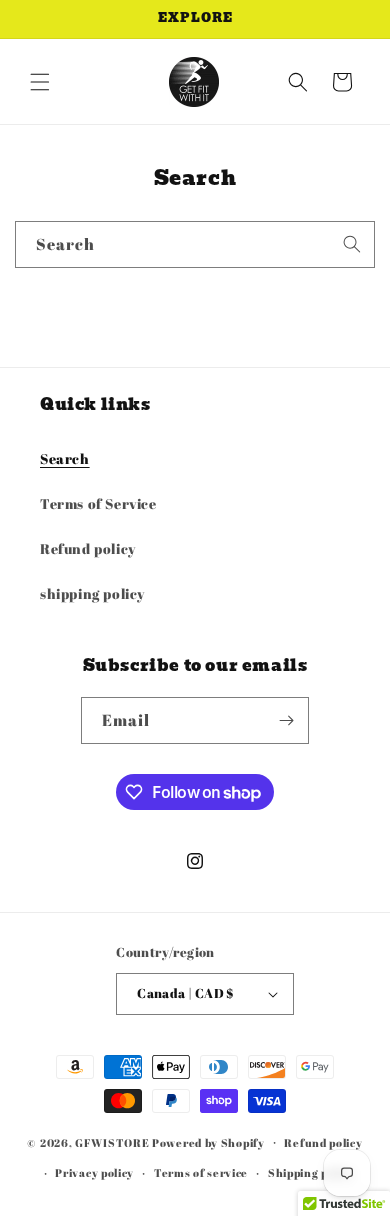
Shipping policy (311, 1172)
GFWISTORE (112, 1141)
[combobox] (195, 244)
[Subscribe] (286, 720)
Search (65, 458)
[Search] (352, 244)
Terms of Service (98, 503)
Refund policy (88, 548)
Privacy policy (94, 1172)
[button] (40, 82)
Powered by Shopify (208, 1141)
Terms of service (201, 1172)
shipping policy (92, 593)
